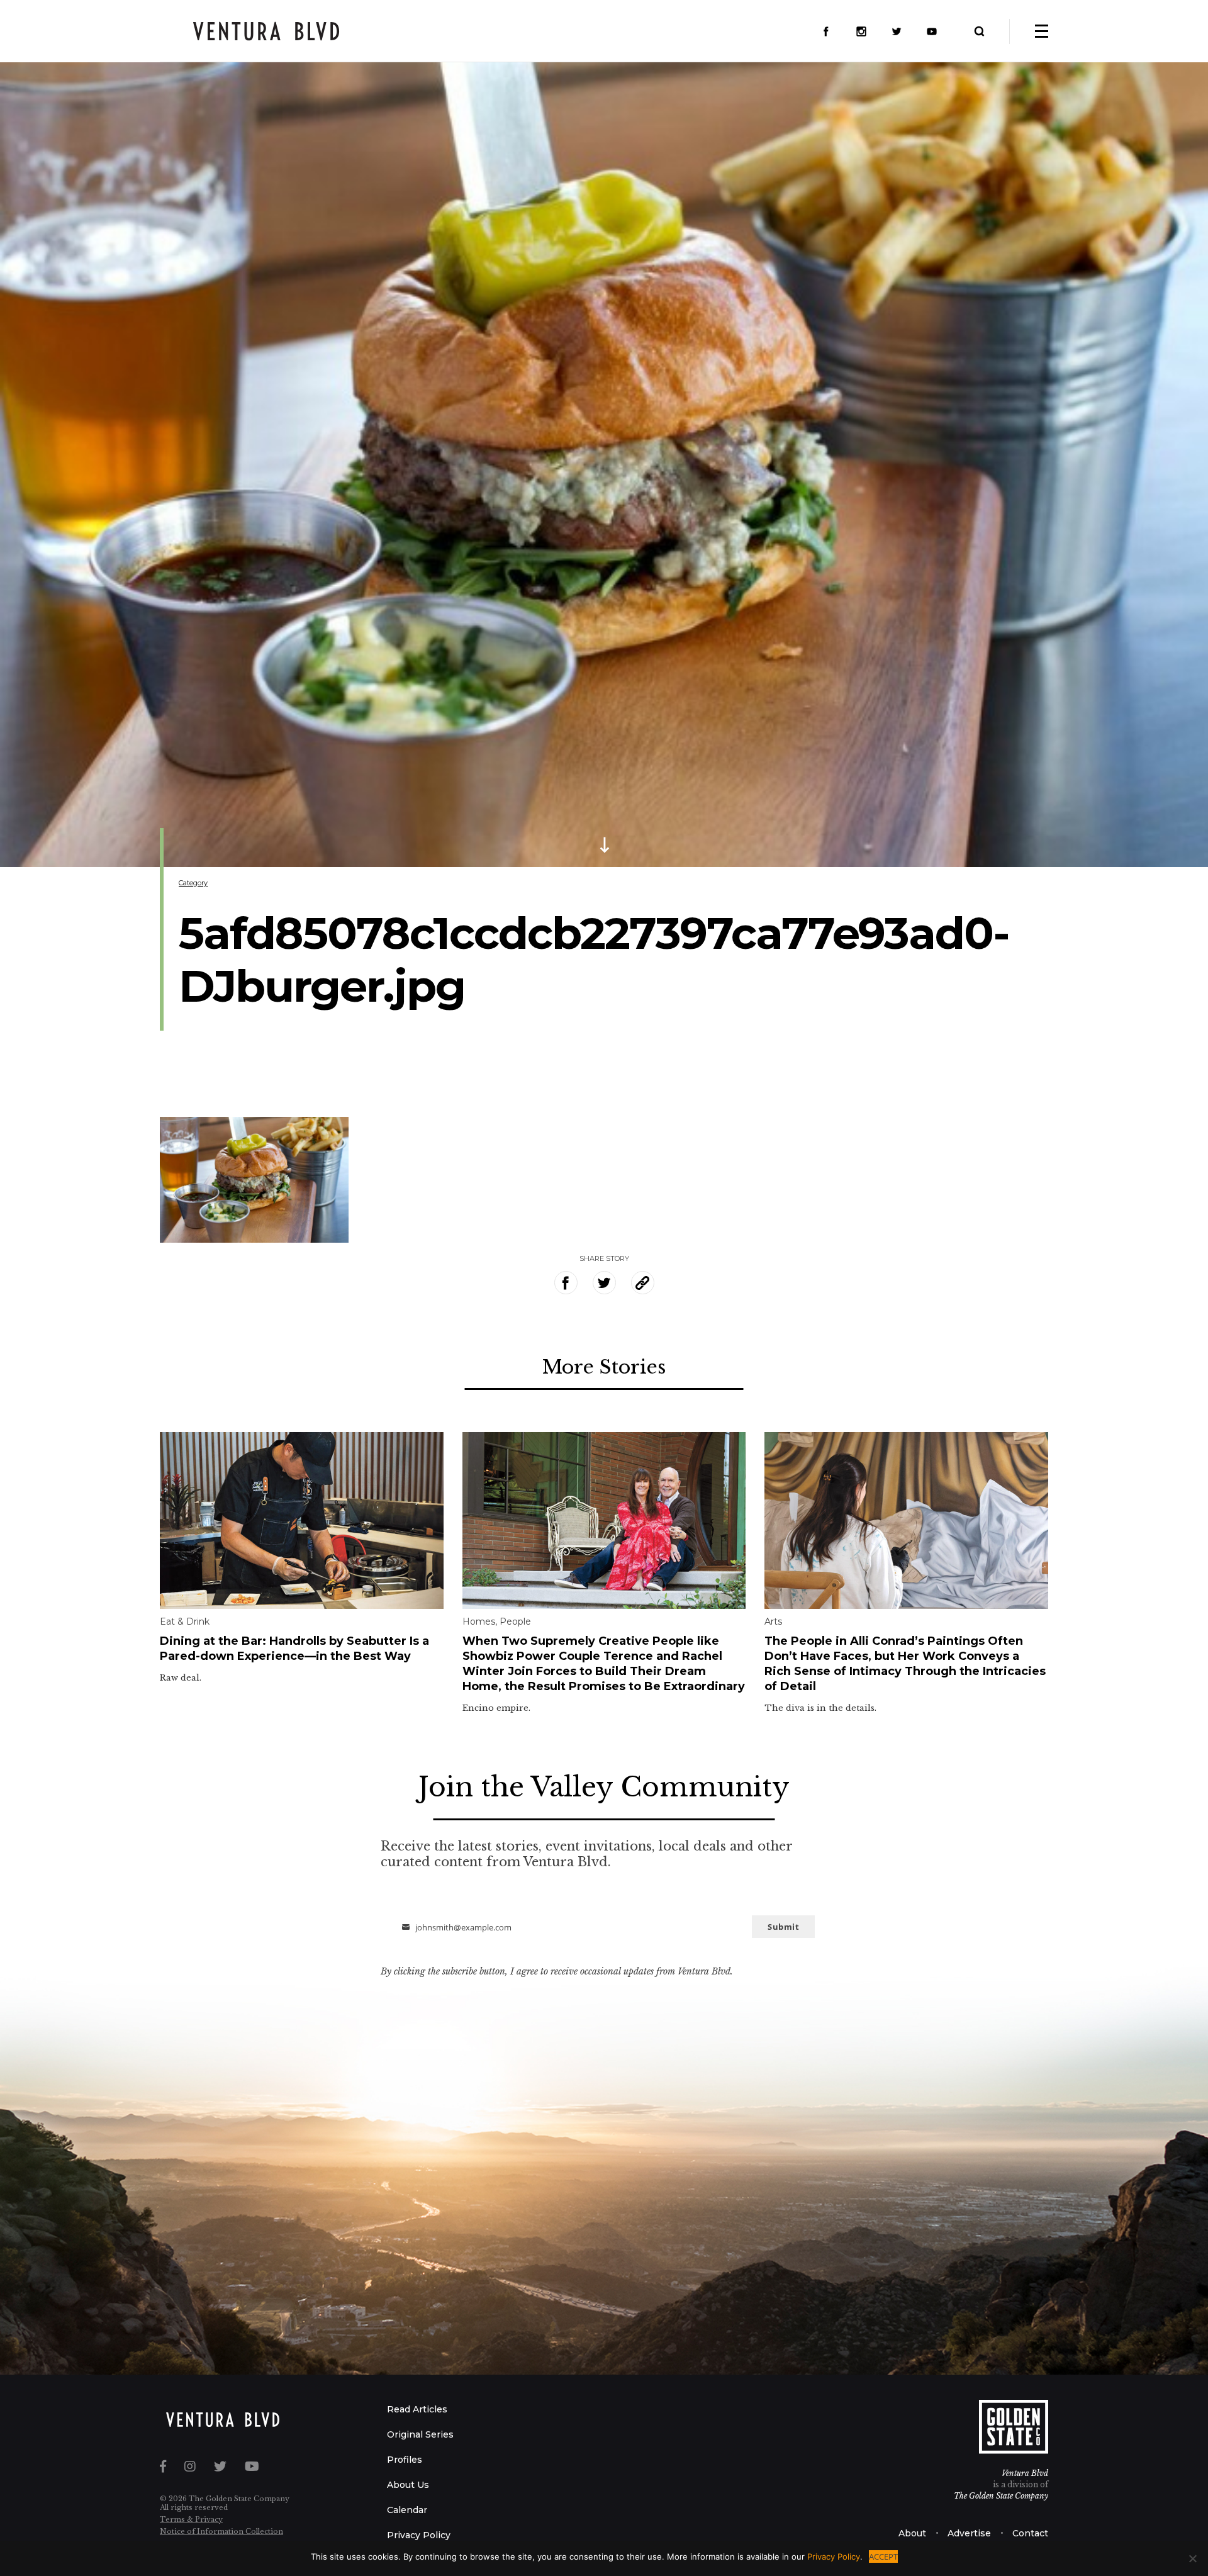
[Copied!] (643, 1283)
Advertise (969, 2533)
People (515, 1621)
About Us (408, 2485)
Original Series (420, 2434)
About (912, 2533)
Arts (773, 1621)
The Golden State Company (1001, 2496)
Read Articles (417, 2409)
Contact (1030, 2533)
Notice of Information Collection (221, 2531)
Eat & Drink (185, 1621)
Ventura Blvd (1025, 2473)
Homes (479, 1621)
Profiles (405, 2460)
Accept (883, 2556)
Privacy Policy (419, 2535)
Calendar (407, 2510)
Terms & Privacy (191, 2519)
